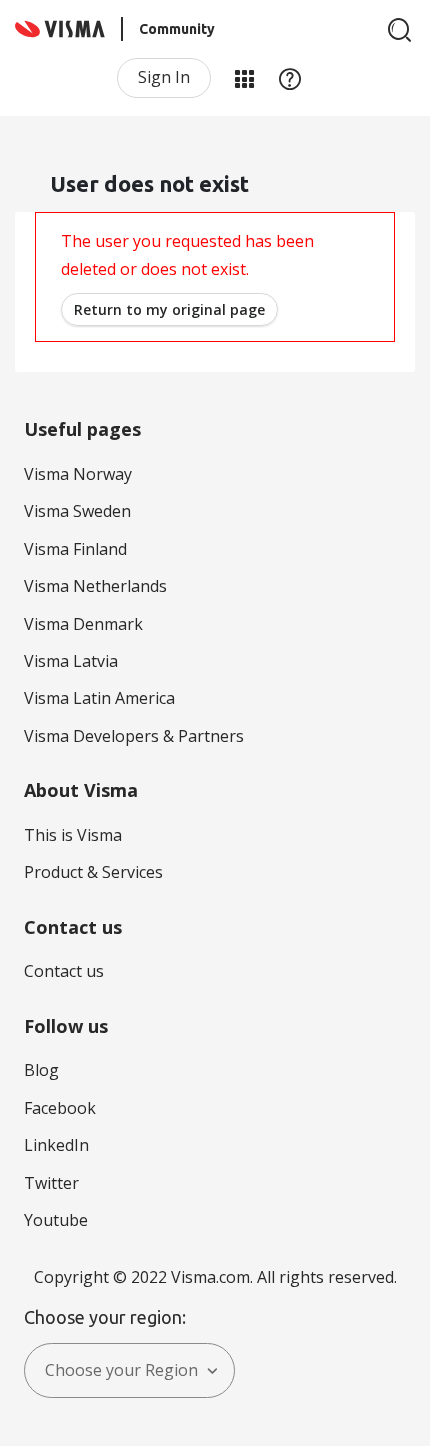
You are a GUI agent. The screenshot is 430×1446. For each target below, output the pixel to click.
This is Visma (73, 835)
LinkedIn (56, 1145)
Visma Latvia (71, 661)
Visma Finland (75, 549)
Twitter (51, 1183)
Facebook (60, 1108)
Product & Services (93, 872)
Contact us (64, 971)
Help (290, 78)
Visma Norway (78, 474)
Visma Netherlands (95, 586)
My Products (244, 78)
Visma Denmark (83, 624)
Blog (41, 1070)
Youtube (56, 1220)
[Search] (400, 30)
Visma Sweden (77, 511)
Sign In (164, 77)
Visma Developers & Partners (134, 736)
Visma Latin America (99, 698)
